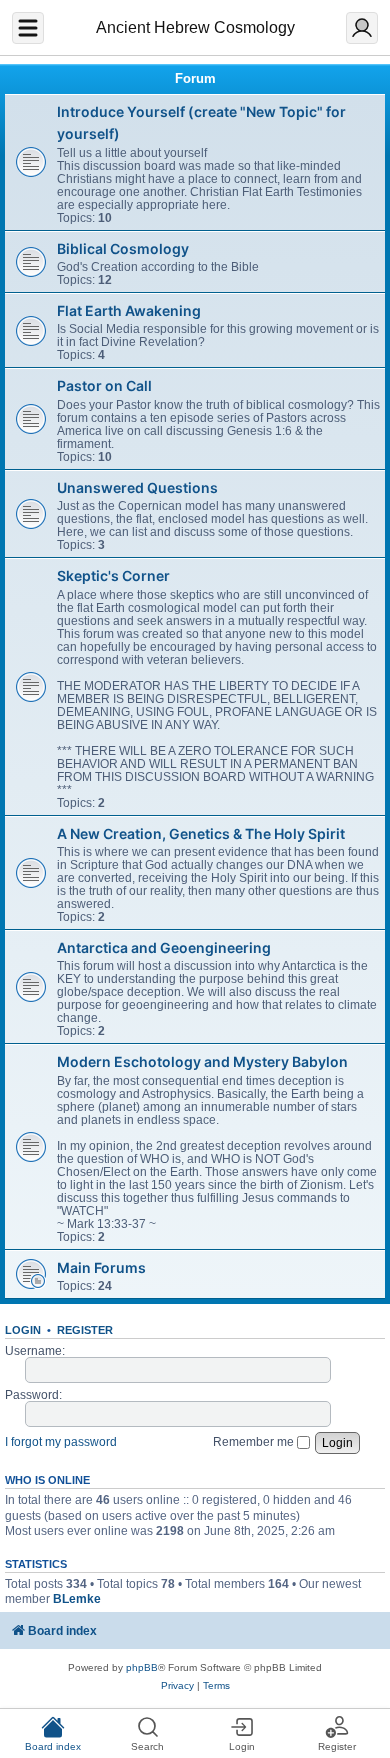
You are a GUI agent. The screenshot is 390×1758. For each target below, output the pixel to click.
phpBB (142, 1667)
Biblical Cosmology (123, 248)
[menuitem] (177, 1686)
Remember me (255, 1441)
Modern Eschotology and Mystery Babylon (202, 1061)
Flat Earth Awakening (129, 310)
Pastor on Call (104, 385)
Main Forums (101, 1267)
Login (23, 1330)
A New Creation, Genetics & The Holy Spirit (201, 833)
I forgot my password (61, 1441)
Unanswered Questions (137, 487)
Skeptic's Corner (113, 575)
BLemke (77, 1598)
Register (85, 1330)
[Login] (362, 28)
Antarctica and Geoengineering (164, 947)
